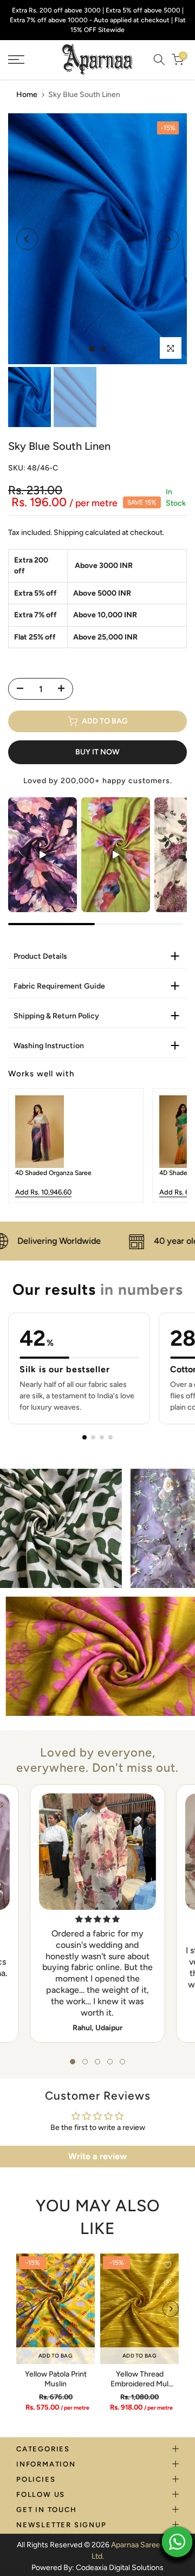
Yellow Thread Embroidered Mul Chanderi (139, 2384)
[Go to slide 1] (84, 1437)
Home (27, 95)
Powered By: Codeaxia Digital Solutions (97, 2568)
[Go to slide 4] (110, 1437)
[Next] (168, 239)
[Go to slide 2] (93, 1437)
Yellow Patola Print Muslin (56, 2379)
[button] (73, 2062)
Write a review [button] (97, 2156)
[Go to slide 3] (102, 1437)
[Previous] (27, 239)
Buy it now (97, 752)
